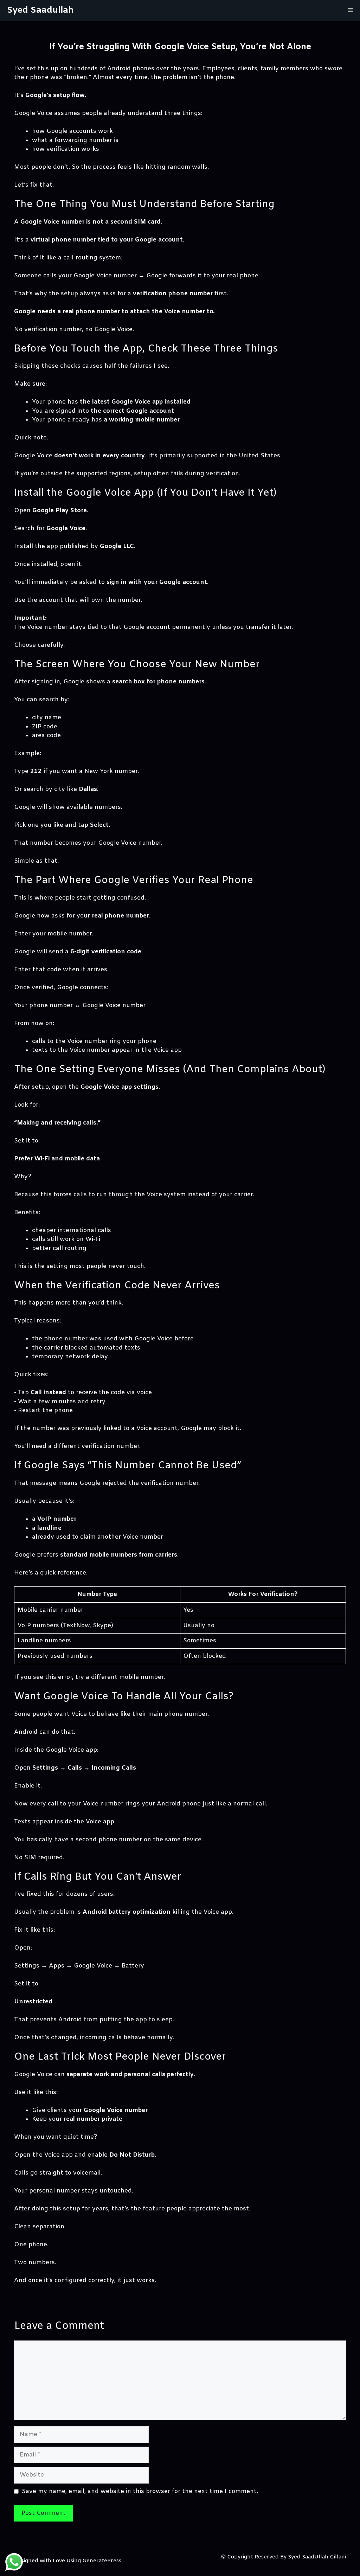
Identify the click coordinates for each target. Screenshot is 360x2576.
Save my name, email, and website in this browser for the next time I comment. (140, 2491)
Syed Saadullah (40, 10)
